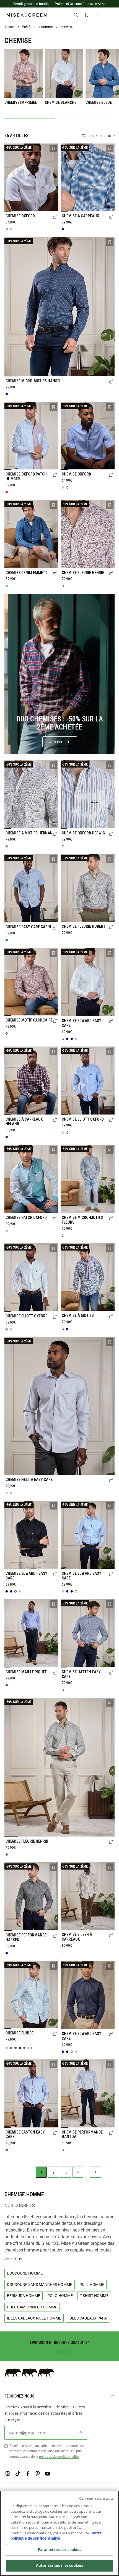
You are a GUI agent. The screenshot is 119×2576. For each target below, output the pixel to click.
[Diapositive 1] (51, 2352)
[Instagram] (8, 2474)
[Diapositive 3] (62, 2352)
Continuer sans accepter (97, 2498)
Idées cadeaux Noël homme (34, 2318)
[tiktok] (18, 2474)
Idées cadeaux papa (88, 2318)
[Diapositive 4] (68, 2352)
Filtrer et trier (102, 136)
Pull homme (92, 2284)
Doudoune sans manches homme (40, 2284)
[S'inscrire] (80, 2433)
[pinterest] (38, 2474)
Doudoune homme (25, 2273)
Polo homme (60, 2295)
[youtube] (48, 2474)
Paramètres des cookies (60, 2550)
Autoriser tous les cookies (59, 2565)
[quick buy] (55, 217)
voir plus (13, 2259)
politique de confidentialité (59, 2456)
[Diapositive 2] (57, 2352)
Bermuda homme (24, 2295)
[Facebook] (28, 2474)
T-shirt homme (94, 2295)
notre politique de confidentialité (56, 2536)
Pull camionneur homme (32, 2307)
